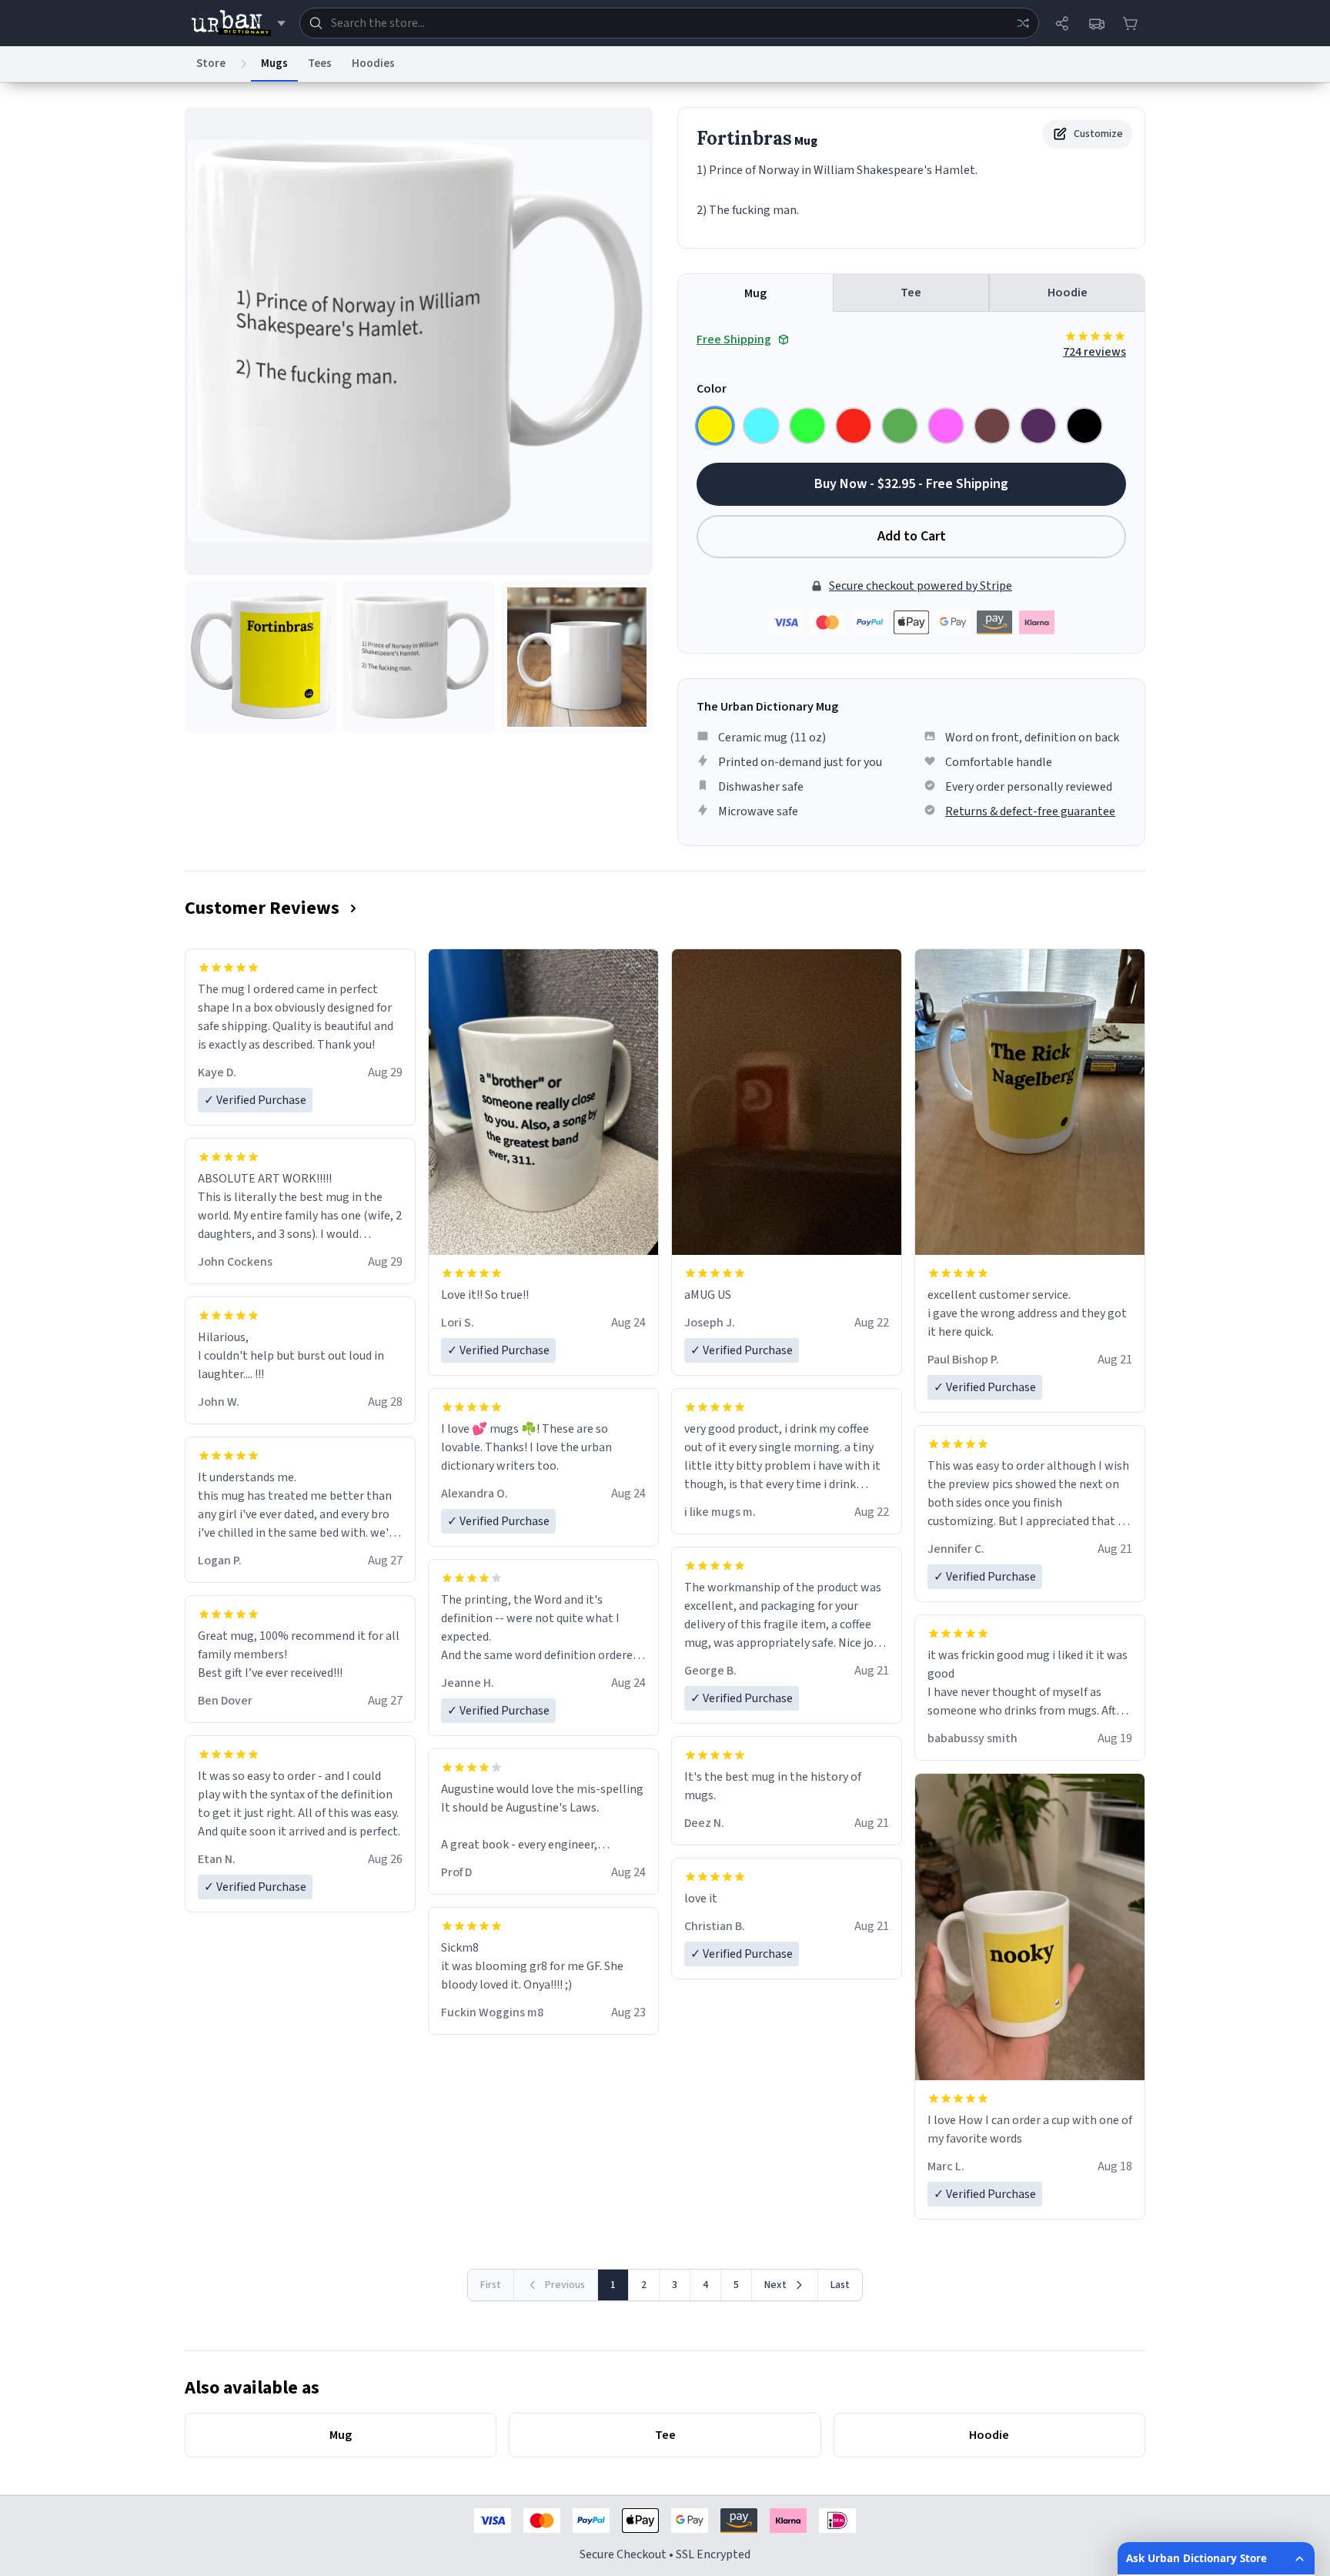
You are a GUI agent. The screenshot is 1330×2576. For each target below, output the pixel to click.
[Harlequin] (807, 426)
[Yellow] (715, 426)
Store (211, 64)
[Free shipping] (1096, 23)
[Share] (1062, 23)
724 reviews (1094, 352)
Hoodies (373, 64)
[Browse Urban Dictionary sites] (238, 23)
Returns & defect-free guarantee (1030, 811)
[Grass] (900, 426)
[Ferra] (992, 426)
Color (712, 389)
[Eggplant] (1038, 426)
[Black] (1084, 426)
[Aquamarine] (761, 426)
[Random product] (1023, 23)
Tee (911, 293)
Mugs (274, 64)
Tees (320, 64)
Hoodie (1068, 293)
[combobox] (669, 23)
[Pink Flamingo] (946, 426)
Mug (755, 293)
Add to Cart (912, 536)
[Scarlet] (854, 426)
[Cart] (1130, 23)
